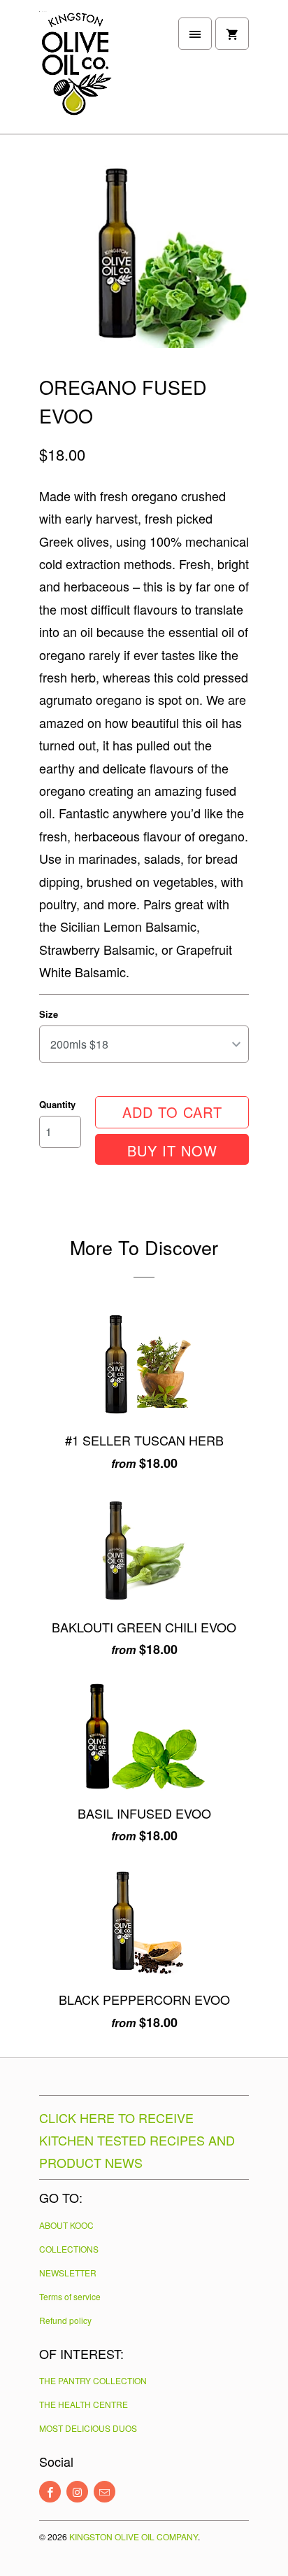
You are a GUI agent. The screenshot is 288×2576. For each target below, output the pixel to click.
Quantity (57, 1104)
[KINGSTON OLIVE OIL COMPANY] (95, 72)
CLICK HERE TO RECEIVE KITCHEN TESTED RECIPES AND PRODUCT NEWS (137, 2140)
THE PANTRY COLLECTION (93, 2380)
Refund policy (65, 2320)
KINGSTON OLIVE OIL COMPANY (134, 2536)
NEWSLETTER (68, 2273)
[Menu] (195, 34)
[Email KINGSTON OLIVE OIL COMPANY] (105, 2492)
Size (49, 1014)
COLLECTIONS (69, 2249)
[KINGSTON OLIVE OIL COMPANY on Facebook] (50, 2492)
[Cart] (232, 34)
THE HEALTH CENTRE (84, 2404)
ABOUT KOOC (66, 2225)
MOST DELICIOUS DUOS (88, 2428)
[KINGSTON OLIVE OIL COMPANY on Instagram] (77, 2492)
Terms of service (70, 2296)
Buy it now (172, 1150)
